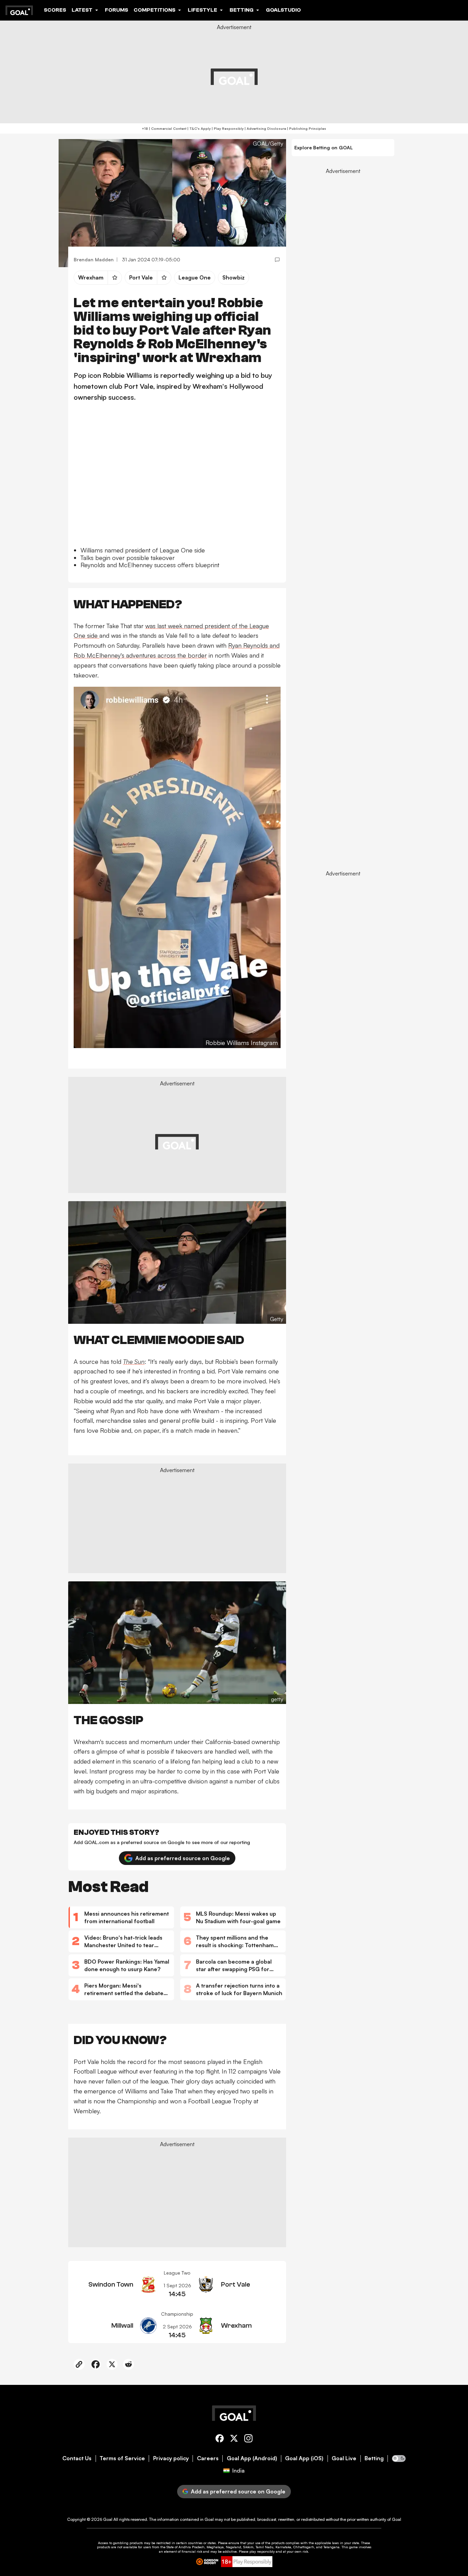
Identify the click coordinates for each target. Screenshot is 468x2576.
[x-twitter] (234, 2440)
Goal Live (344, 2458)
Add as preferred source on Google (183, 1858)
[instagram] (248, 2440)
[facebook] (220, 2440)
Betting (374, 2458)
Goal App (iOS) (304, 2458)
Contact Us (77, 2458)
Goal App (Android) (252, 2458)
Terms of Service (122, 2458)
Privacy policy (171, 2458)
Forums (116, 10)
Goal (108, 2519)
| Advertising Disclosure (265, 128)
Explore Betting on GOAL (324, 147)
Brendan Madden (94, 259)
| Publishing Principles (306, 128)
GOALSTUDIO (283, 10)
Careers (208, 2458)
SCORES (55, 10)
